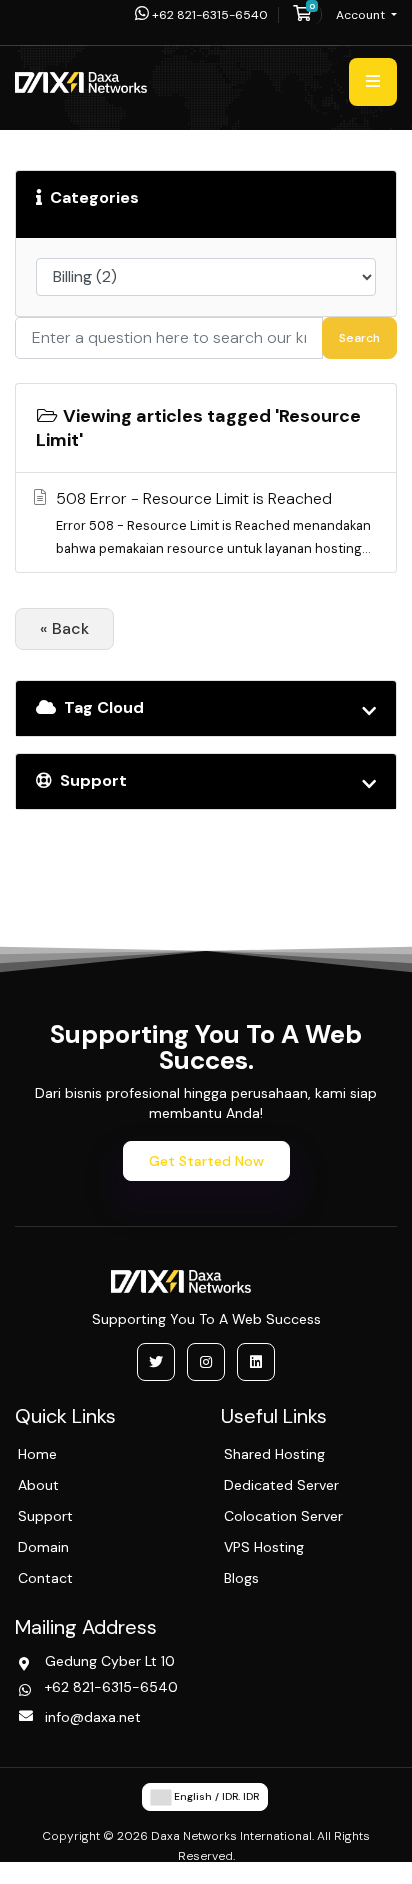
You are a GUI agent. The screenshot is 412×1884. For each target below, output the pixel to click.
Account (362, 15)
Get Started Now (206, 1161)
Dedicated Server (281, 1485)
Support (45, 1516)
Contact (45, 1578)
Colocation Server (283, 1516)
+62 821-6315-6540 (208, 15)
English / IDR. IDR (215, 1796)
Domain (43, 1547)
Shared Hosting (274, 1454)
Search (359, 338)
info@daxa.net (93, 1717)
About (38, 1485)
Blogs (241, 1578)
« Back (64, 628)
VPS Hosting (264, 1547)
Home (37, 1454)
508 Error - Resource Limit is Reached (213, 522)
